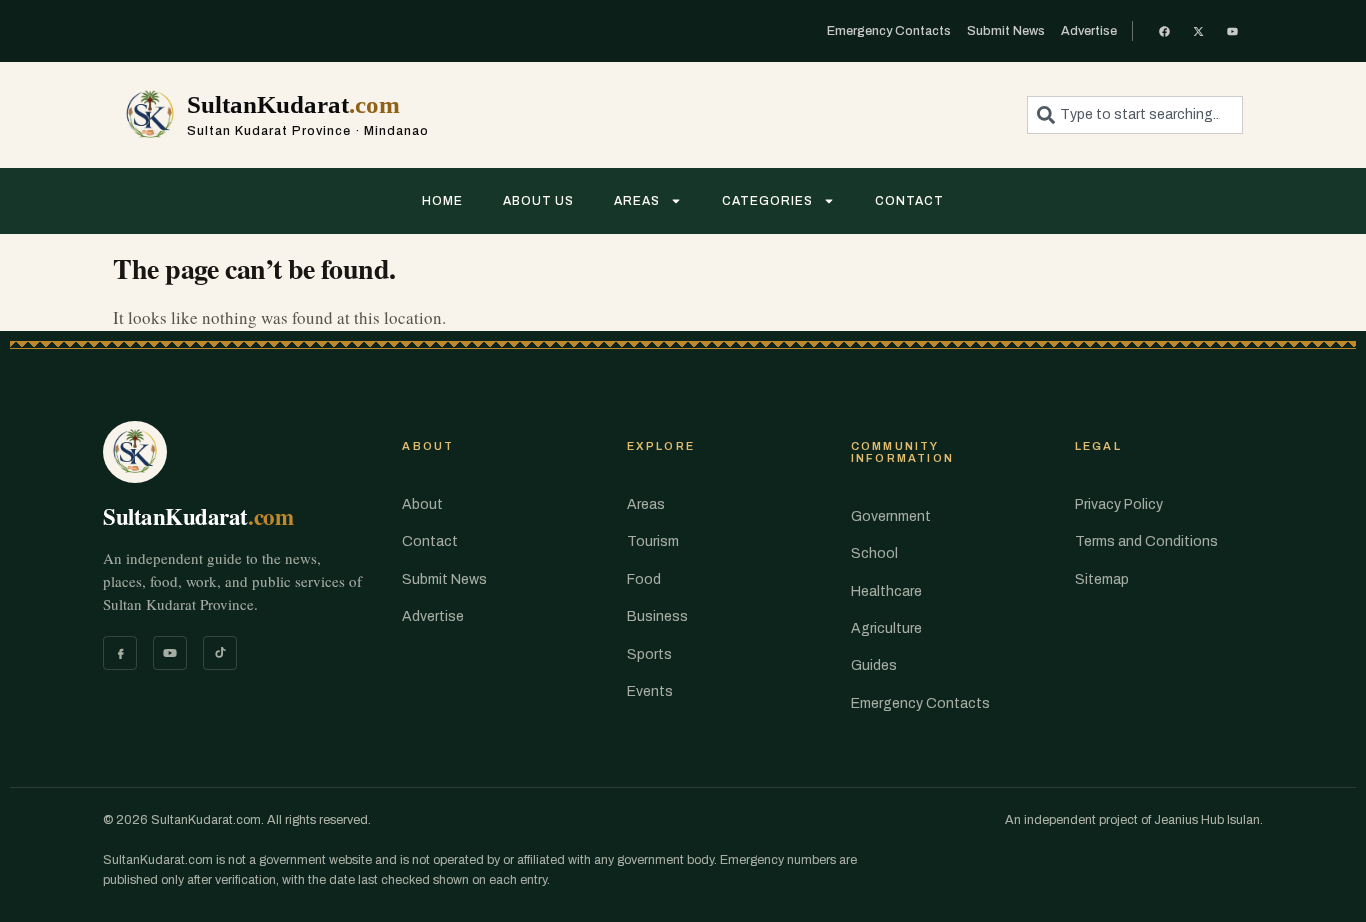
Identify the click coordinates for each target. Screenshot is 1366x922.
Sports (649, 654)
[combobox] (1135, 115)
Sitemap (1102, 579)
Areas (637, 201)
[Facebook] (120, 653)
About (422, 504)
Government (891, 516)
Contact (909, 201)
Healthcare (886, 591)
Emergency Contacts (920, 703)
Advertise (433, 616)
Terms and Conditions (1146, 541)
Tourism (653, 541)
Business (657, 616)
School (874, 553)
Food (644, 579)
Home (442, 201)
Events (650, 691)
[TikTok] (220, 653)
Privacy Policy (1119, 504)
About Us (538, 201)
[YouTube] (170, 653)
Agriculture (886, 628)
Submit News (444, 579)
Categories (767, 201)
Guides (874, 665)
